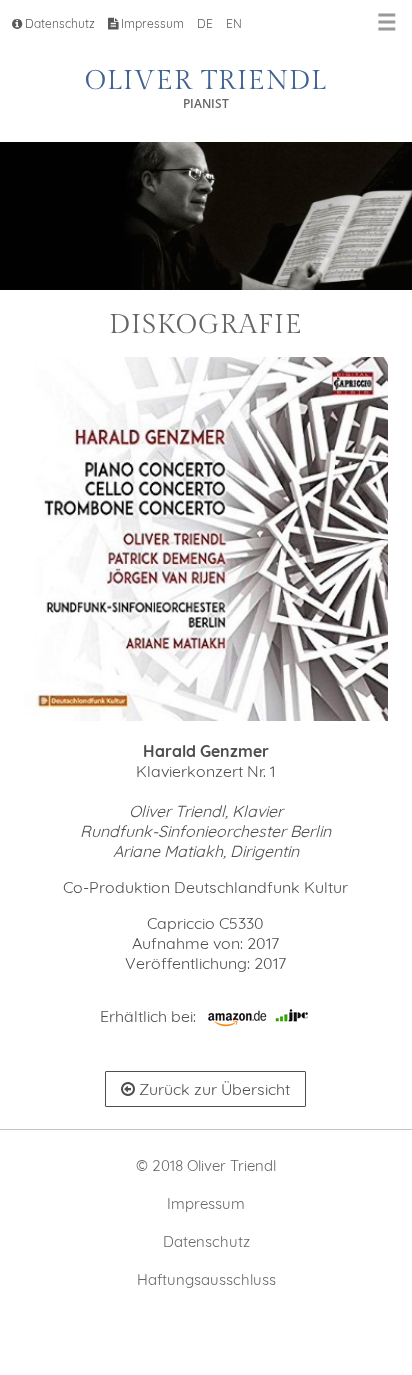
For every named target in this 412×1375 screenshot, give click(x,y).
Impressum (151, 23)
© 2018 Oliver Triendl (206, 1165)
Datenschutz (58, 23)
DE (205, 23)
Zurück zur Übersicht (212, 1089)
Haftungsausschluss (206, 1279)
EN (234, 23)
